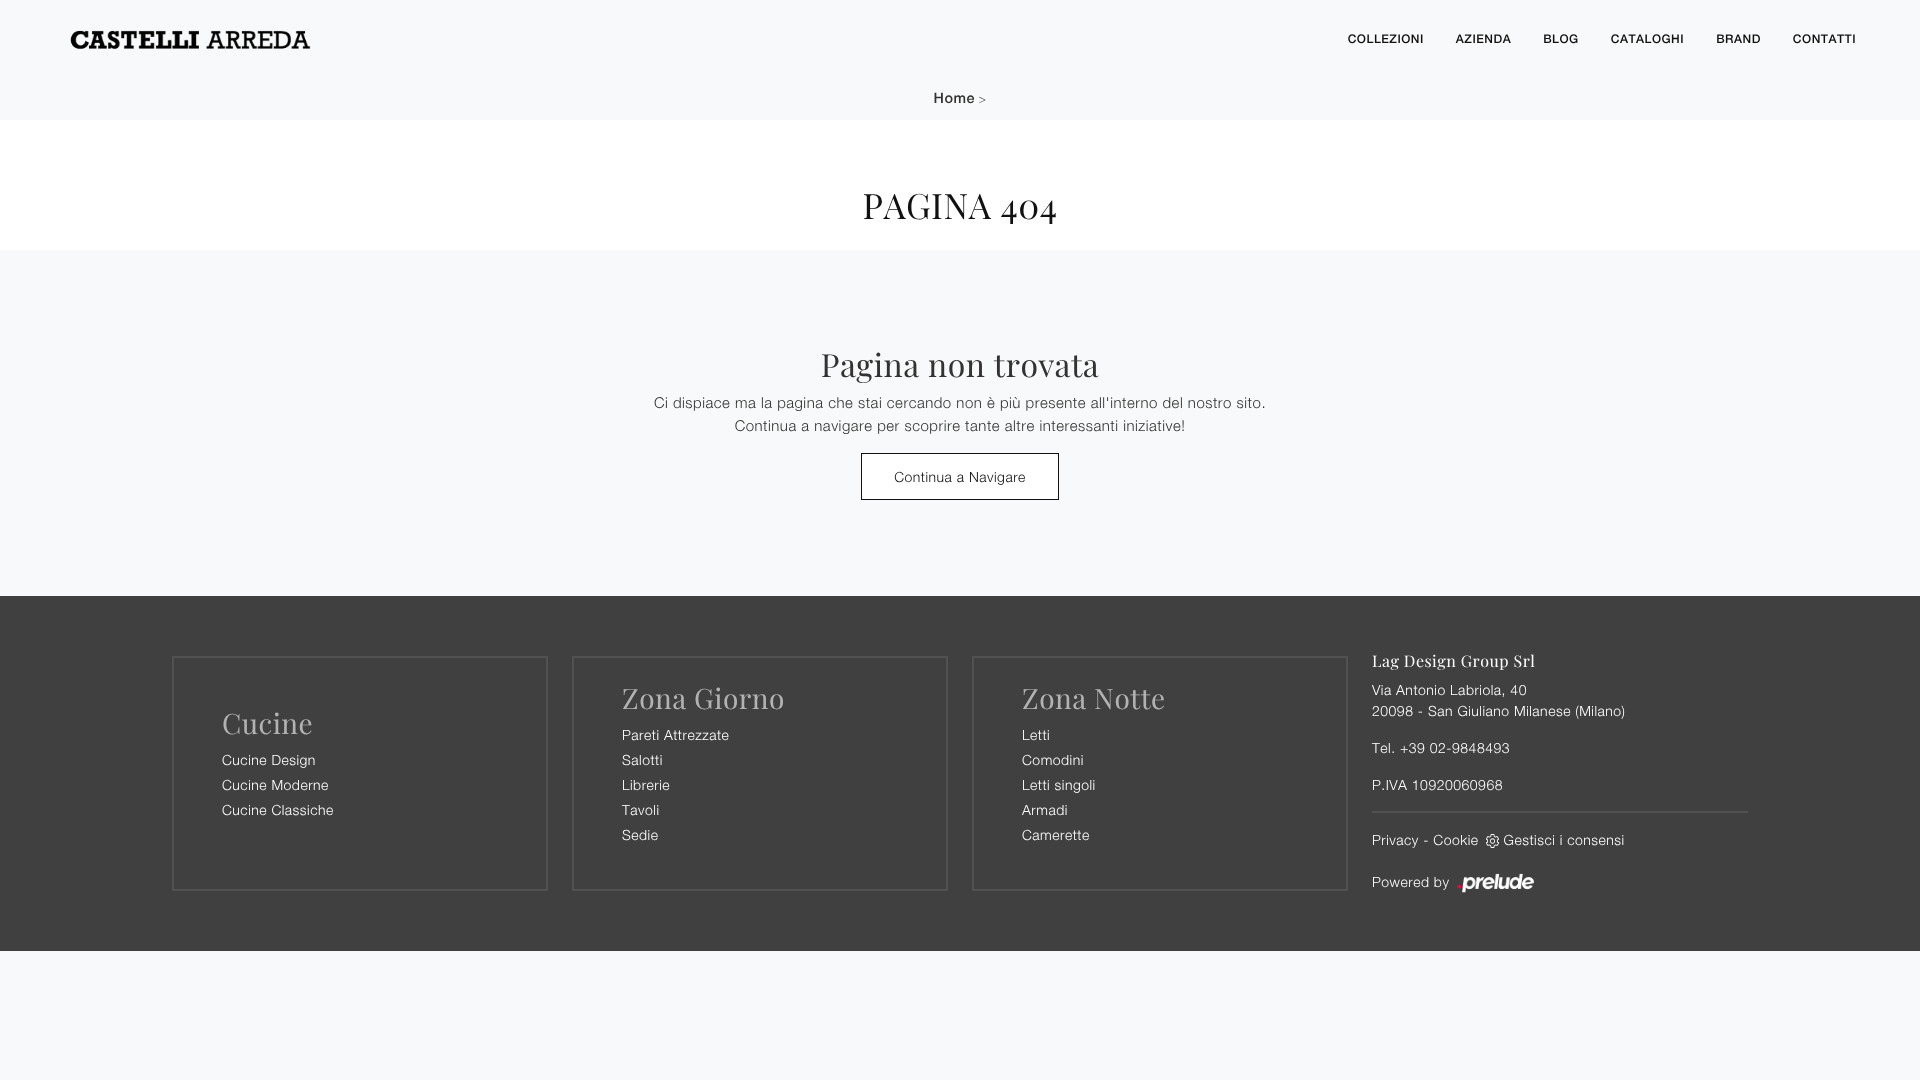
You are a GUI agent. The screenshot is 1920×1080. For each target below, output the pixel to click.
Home (954, 98)
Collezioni (1386, 39)
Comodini (1053, 759)
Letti (1036, 734)
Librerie (646, 784)
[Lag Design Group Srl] (690, 39)
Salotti (642, 759)
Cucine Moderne (275, 784)
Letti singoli (1059, 784)
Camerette (1056, 834)
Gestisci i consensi (1564, 839)
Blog (1561, 39)
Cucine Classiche (278, 809)
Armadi (1045, 809)
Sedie (640, 834)
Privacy (1395, 839)
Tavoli (641, 809)
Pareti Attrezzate (675, 734)
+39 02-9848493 (1455, 747)
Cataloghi (1647, 39)
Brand (1738, 39)
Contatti (1824, 39)
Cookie (1455, 839)
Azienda (1483, 39)
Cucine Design (269, 759)
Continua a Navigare (960, 476)
